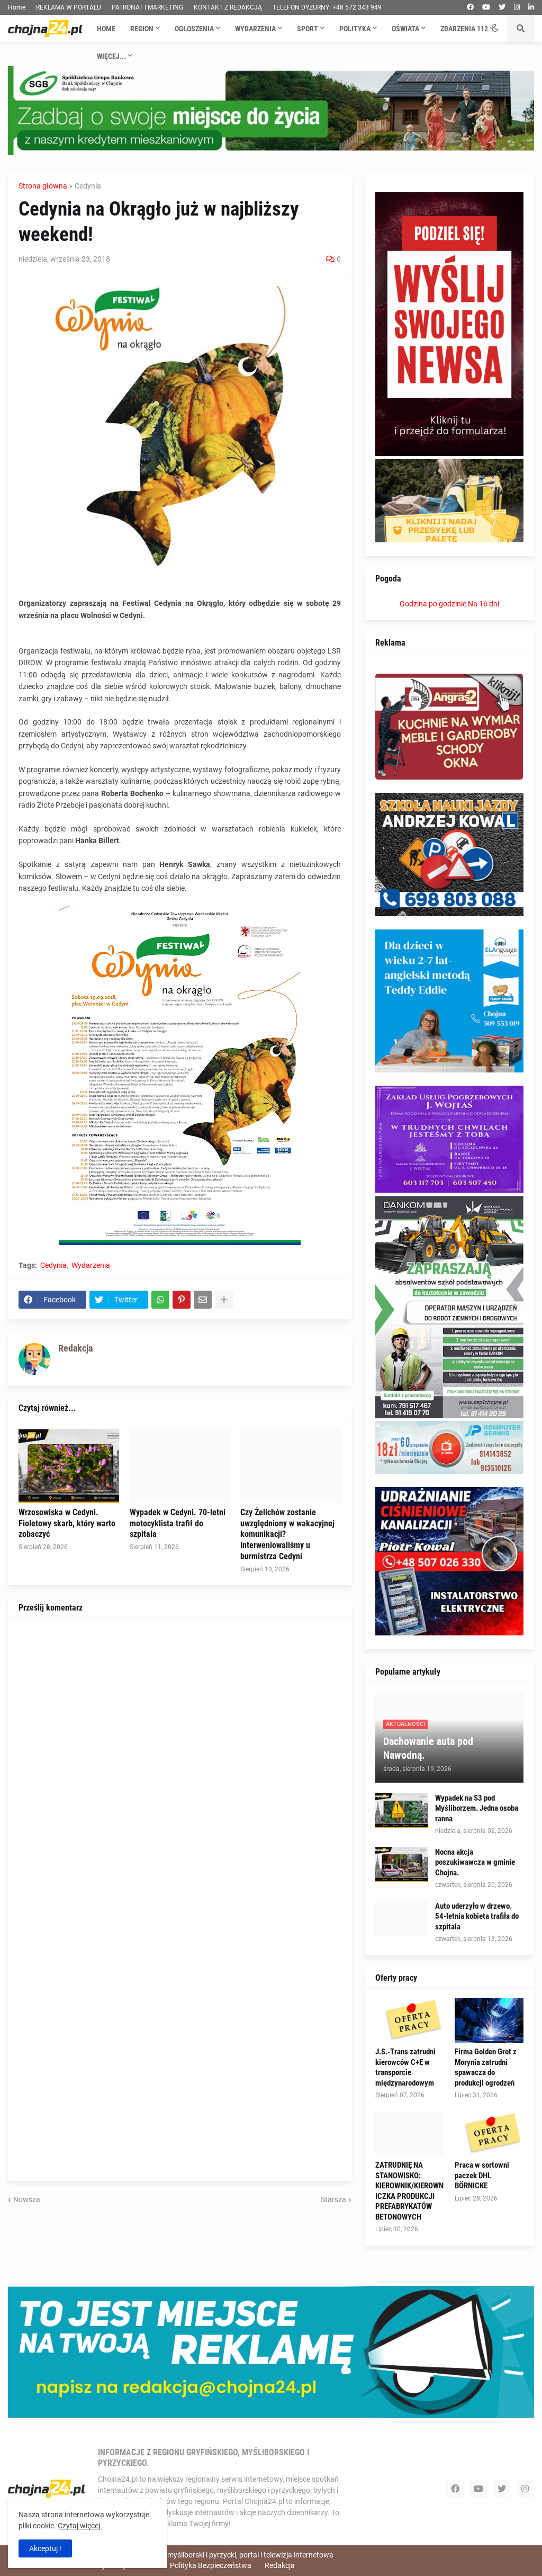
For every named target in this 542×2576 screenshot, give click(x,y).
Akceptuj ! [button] (45, 2548)
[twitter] (502, 7)
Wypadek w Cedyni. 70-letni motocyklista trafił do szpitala (178, 1523)
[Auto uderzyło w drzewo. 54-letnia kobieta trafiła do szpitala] (402, 1918)
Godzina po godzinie (433, 604)
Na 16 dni (484, 604)
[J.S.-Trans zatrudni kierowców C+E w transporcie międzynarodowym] (410, 2020)
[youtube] (486, 7)
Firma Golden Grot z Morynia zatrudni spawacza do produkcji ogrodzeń (486, 2067)
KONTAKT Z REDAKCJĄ (228, 7)
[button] (495, 29)
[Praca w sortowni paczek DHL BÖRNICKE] (489, 2134)
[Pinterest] (182, 1300)
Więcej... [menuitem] (111, 56)
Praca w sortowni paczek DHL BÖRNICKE (482, 2175)
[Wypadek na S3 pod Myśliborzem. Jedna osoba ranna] (402, 1810)
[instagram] (517, 7)
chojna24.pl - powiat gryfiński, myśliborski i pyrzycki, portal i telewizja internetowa (201, 2555)
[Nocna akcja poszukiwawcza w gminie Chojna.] (402, 1864)
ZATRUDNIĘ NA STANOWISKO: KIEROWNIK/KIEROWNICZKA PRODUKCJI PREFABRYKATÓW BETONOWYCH (409, 2191)
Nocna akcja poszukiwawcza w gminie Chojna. (475, 1862)
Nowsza (27, 2199)
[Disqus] (180, 1761)
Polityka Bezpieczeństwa (211, 2565)
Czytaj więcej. (80, 2526)
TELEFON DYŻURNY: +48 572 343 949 (327, 7)
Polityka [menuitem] (355, 29)
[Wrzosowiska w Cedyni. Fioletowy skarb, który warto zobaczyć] (69, 1466)
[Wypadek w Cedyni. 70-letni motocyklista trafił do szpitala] (180, 1466)
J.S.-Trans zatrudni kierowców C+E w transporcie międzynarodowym (405, 2067)
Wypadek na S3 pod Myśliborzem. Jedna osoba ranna (477, 1808)
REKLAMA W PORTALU (69, 7)
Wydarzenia (91, 1265)
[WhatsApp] (160, 1300)
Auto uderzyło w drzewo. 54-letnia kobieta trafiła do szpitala (477, 1916)
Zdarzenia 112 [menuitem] (464, 29)
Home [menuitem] (106, 29)
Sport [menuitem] (308, 29)
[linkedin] (531, 7)
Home (17, 7)
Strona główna (43, 186)
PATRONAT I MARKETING (147, 7)
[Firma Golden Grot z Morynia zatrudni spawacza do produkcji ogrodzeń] (489, 2020)
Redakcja (280, 2565)
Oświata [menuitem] (405, 29)
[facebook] (470, 7)
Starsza (333, 2199)
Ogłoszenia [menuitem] (194, 29)
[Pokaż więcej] (224, 1300)
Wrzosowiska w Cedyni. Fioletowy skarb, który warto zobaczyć (67, 1523)
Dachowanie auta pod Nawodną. (428, 1748)
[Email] (203, 1300)
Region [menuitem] (142, 29)
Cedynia (88, 186)
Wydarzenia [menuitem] (255, 29)
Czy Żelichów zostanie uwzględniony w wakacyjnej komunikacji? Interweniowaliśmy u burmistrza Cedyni (287, 1534)
